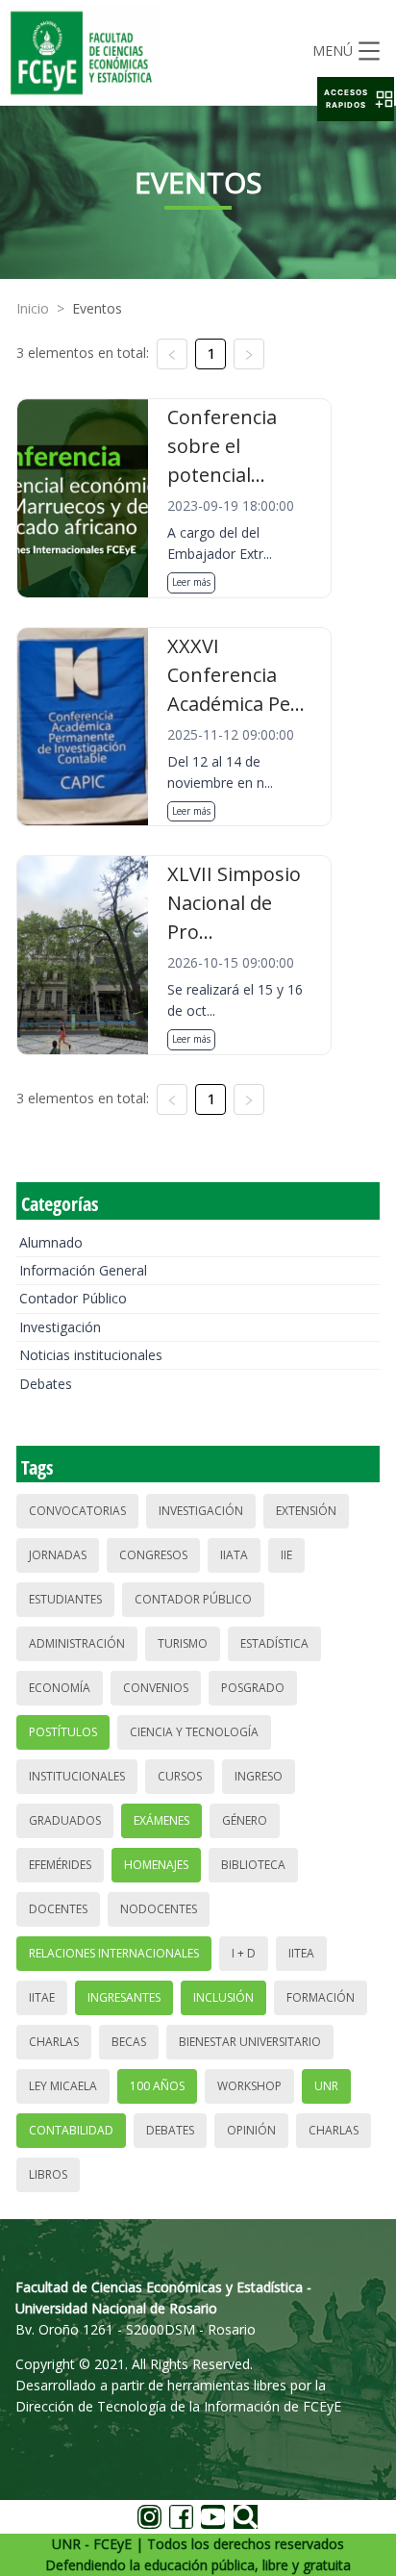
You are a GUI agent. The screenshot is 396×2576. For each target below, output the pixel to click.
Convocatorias (77, 1511)
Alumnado (51, 1242)
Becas (129, 2042)
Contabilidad (71, 2130)
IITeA (301, 1953)
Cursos (180, 1776)
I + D (244, 1953)
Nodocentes (159, 1909)
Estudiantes (65, 1599)
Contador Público (73, 1298)
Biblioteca (253, 1865)
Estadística (274, 1643)
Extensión (306, 1511)
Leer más (191, 582)
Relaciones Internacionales (114, 1953)
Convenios (156, 1688)
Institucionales (77, 1776)
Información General (83, 1270)
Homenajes (156, 1865)
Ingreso (259, 1776)
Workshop (249, 2086)
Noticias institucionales (91, 1355)
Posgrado (253, 1688)
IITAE (42, 1997)
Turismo (183, 1643)
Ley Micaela (63, 2086)
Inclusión (223, 1997)
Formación (321, 1997)
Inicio (33, 308)
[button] (356, 99)
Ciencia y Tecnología (194, 1732)
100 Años (157, 2086)
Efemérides (60, 1865)
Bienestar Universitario (250, 2042)
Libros (48, 2174)
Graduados (65, 1820)
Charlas (54, 2042)
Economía (60, 1688)
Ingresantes (124, 1997)
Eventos (97, 308)
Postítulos (63, 1732)
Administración (77, 1643)
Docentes (58, 1909)
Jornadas (58, 1555)
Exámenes (161, 1820)
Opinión (251, 2130)
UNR (326, 2086)
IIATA (234, 1555)
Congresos (153, 1555)
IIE (286, 1555)
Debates (46, 1384)
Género (245, 1820)
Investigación (60, 1327)
